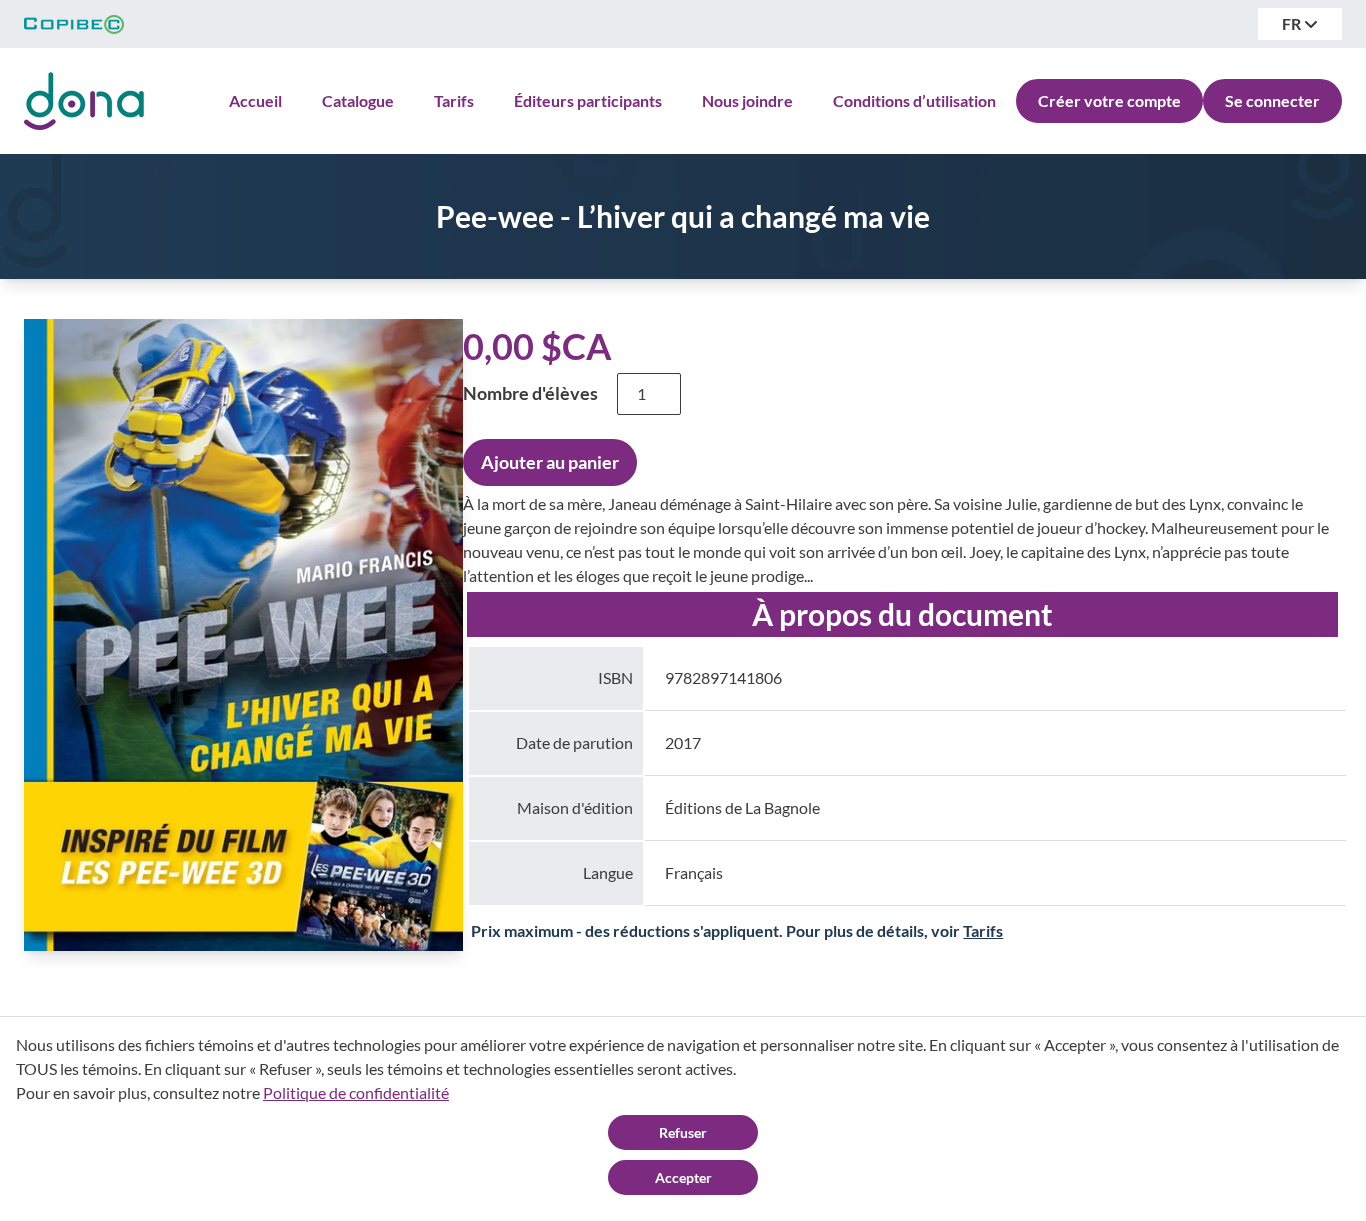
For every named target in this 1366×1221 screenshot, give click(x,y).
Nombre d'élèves (530, 393)
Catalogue (358, 100)
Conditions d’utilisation (914, 100)
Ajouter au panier (550, 462)
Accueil (255, 100)
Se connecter (1272, 100)
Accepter (683, 1177)
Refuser (683, 1132)
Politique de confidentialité (356, 1092)
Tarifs (454, 100)
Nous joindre (747, 100)
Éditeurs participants (588, 100)
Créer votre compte (1109, 100)
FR (1293, 23)
